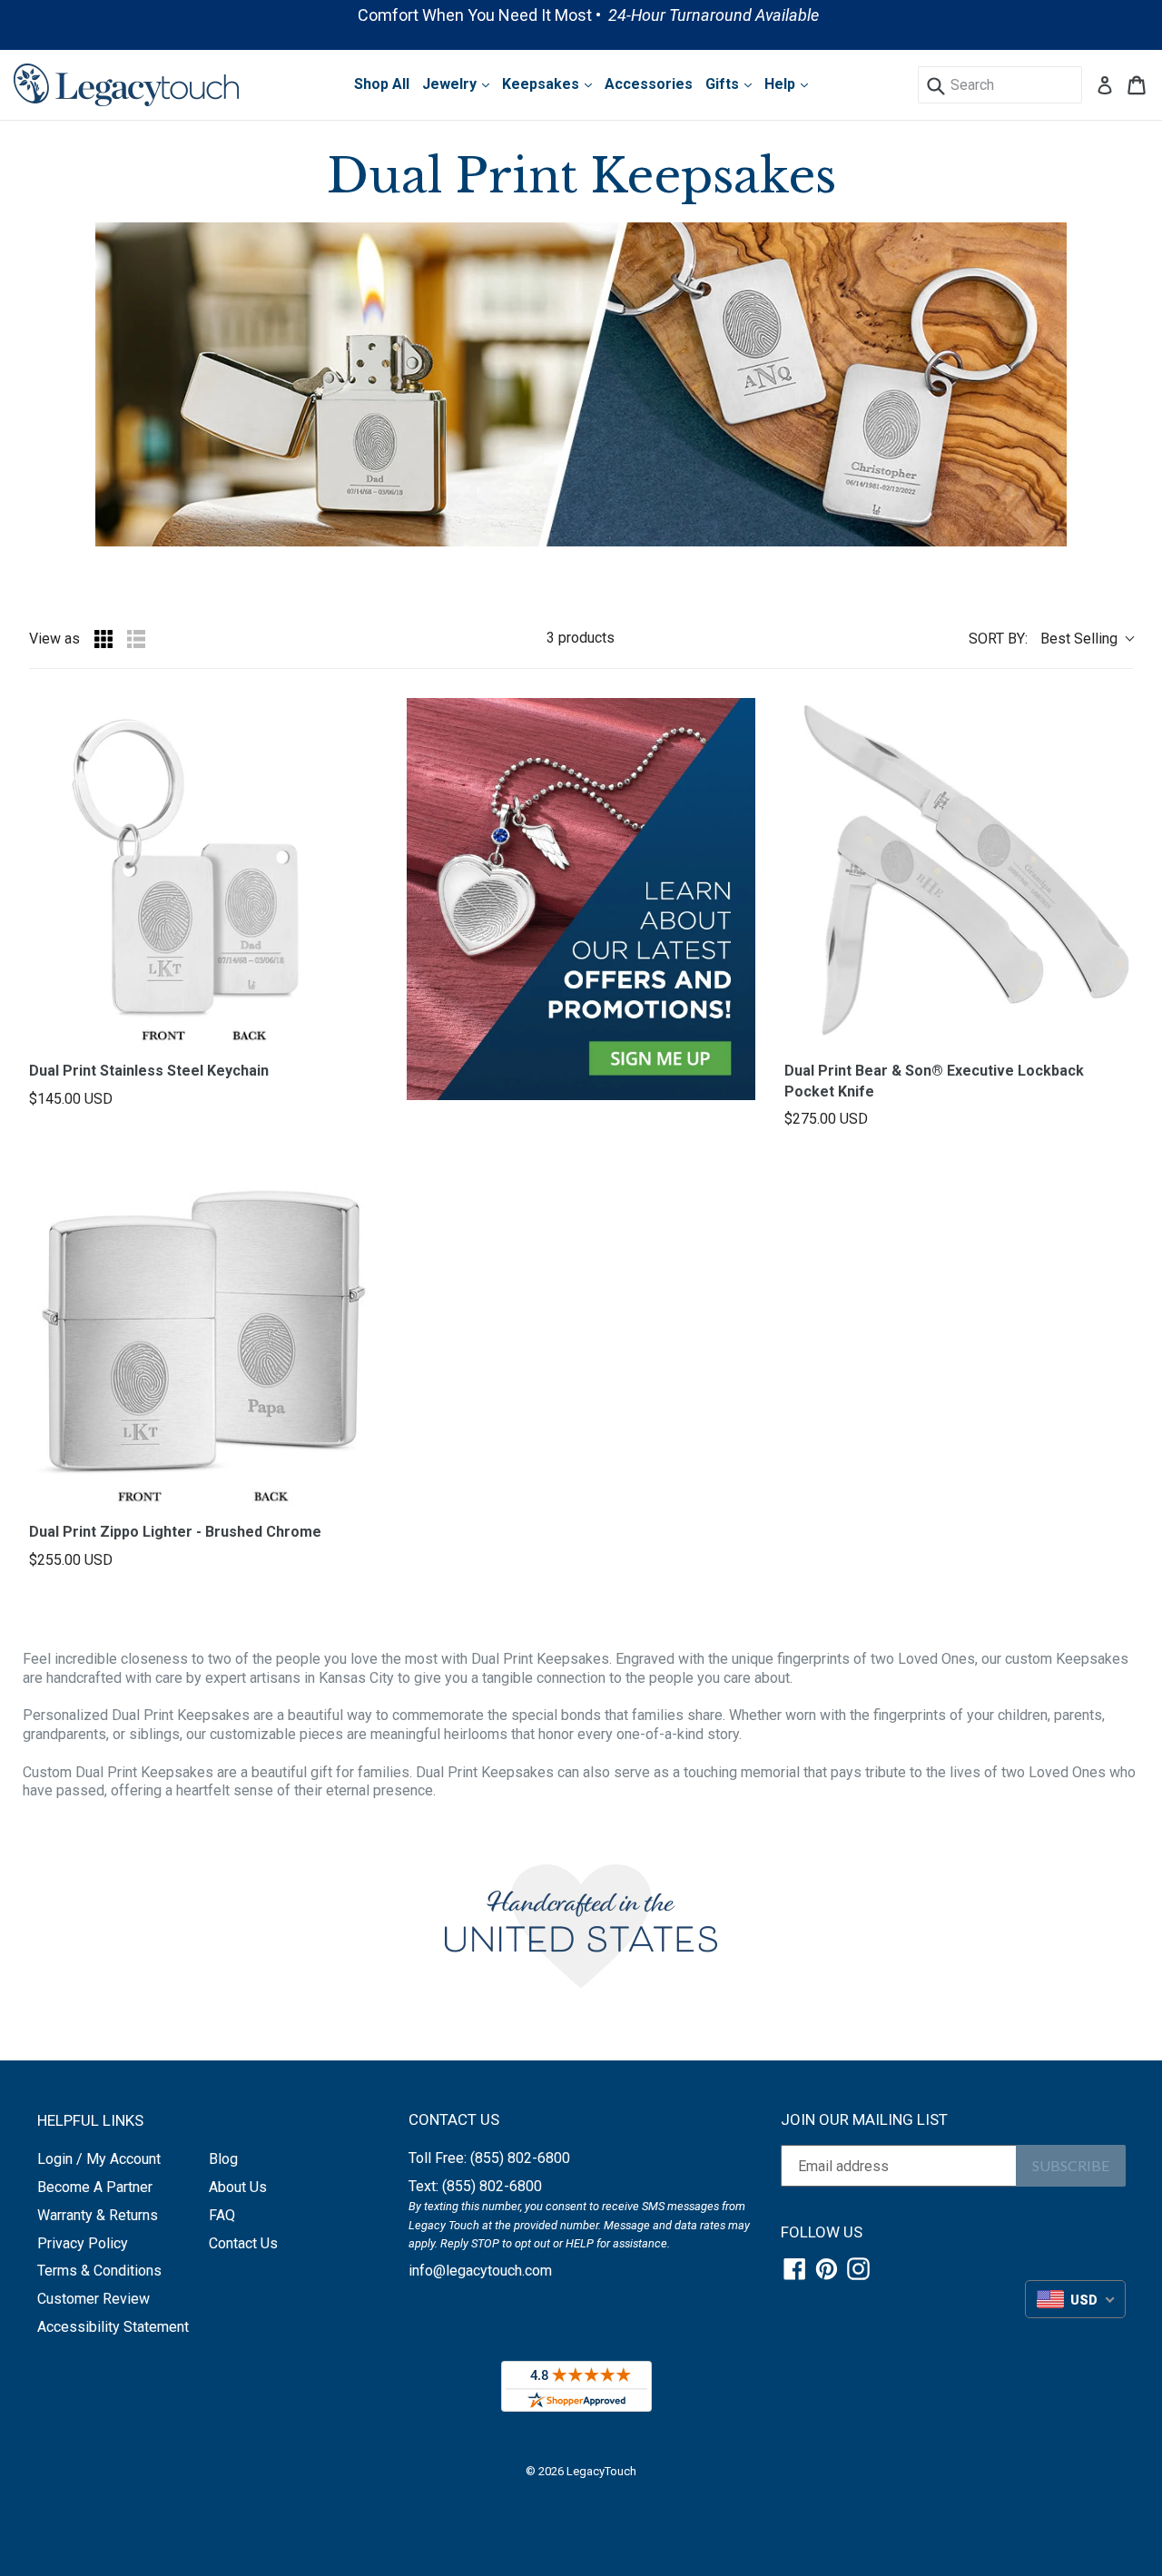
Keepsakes (542, 84)
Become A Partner (95, 2187)
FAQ (222, 2215)
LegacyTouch (601, 2471)
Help (782, 84)
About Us (238, 2187)
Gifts (724, 84)
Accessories (649, 84)
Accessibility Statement (113, 2327)
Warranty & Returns (98, 2215)
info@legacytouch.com (480, 2271)
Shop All (382, 84)
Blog (223, 2159)
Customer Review (94, 2299)
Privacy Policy (83, 2243)
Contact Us (243, 2243)
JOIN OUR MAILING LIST (864, 2119)
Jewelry (451, 84)
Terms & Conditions (99, 2271)
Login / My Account (99, 2159)
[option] (581, 15)
